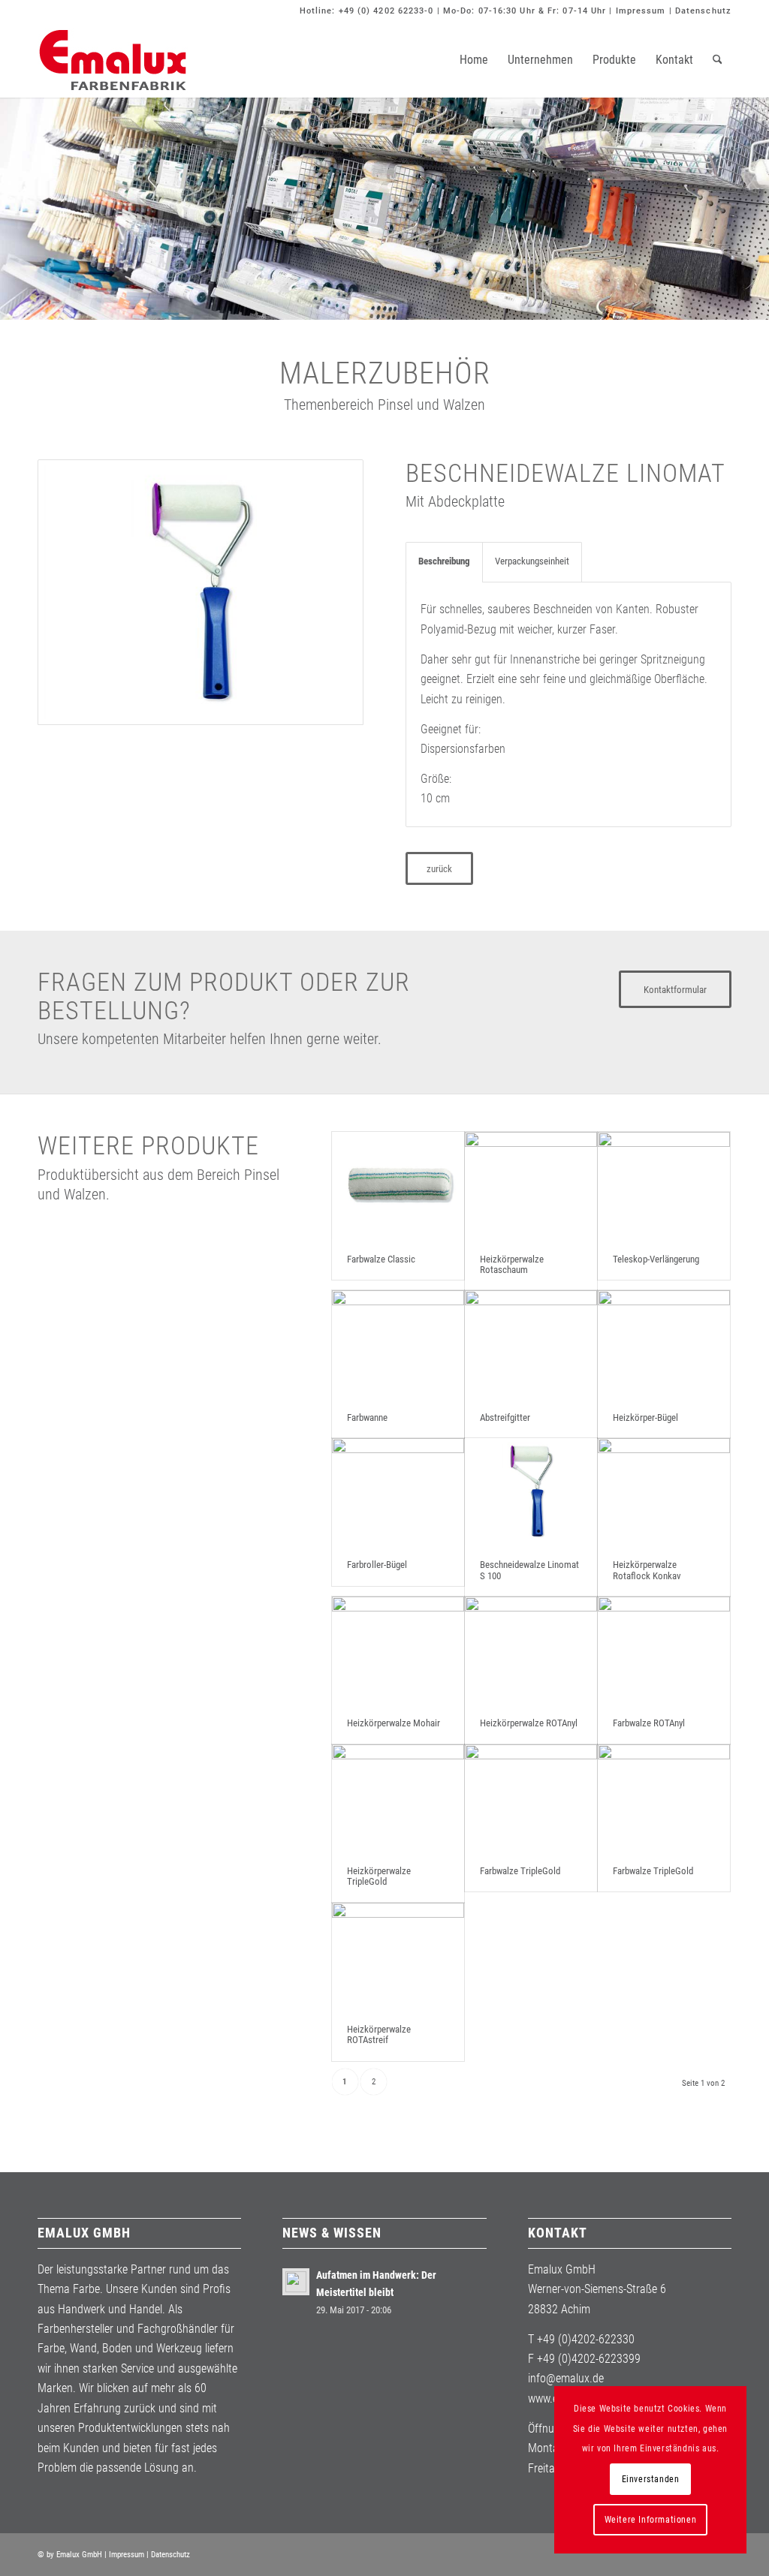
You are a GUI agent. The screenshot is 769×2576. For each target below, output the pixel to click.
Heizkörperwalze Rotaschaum (512, 1264)
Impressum (641, 11)
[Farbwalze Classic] (398, 1185)
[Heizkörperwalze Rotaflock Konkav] (664, 1491)
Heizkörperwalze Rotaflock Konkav (647, 1570)
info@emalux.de (566, 2378)
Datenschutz (703, 11)
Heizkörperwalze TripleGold (379, 1876)
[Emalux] (113, 60)
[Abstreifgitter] (531, 1344)
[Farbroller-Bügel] (398, 1491)
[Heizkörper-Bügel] (664, 1344)
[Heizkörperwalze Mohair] (398, 1650)
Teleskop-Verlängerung (656, 1259)
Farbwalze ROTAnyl (649, 1723)
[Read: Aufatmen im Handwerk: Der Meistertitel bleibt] (296, 2282)
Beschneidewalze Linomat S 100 (529, 1570)
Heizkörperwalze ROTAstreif (379, 2034)
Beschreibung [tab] (444, 561)
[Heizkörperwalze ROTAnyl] (531, 1650)
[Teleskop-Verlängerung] (664, 1185)
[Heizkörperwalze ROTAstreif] (398, 1956)
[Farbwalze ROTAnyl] (664, 1650)
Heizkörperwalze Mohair (394, 1723)
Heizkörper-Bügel (645, 1417)
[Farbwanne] (398, 1344)
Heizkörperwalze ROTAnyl (529, 1723)
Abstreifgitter (505, 1417)
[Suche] (718, 60)
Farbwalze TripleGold (520, 1871)
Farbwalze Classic (381, 1259)
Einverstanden (651, 2479)
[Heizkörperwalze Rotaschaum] (531, 1185)
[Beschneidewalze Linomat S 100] (531, 1491)
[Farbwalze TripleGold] (531, 1798)
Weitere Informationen (651, 2520)
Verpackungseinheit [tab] (532, 561)
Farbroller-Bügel (377, 1565)
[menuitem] (474, 60)
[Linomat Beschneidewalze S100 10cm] (201, 592)
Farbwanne (367, 1417)
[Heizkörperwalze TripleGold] (398, 1798)
